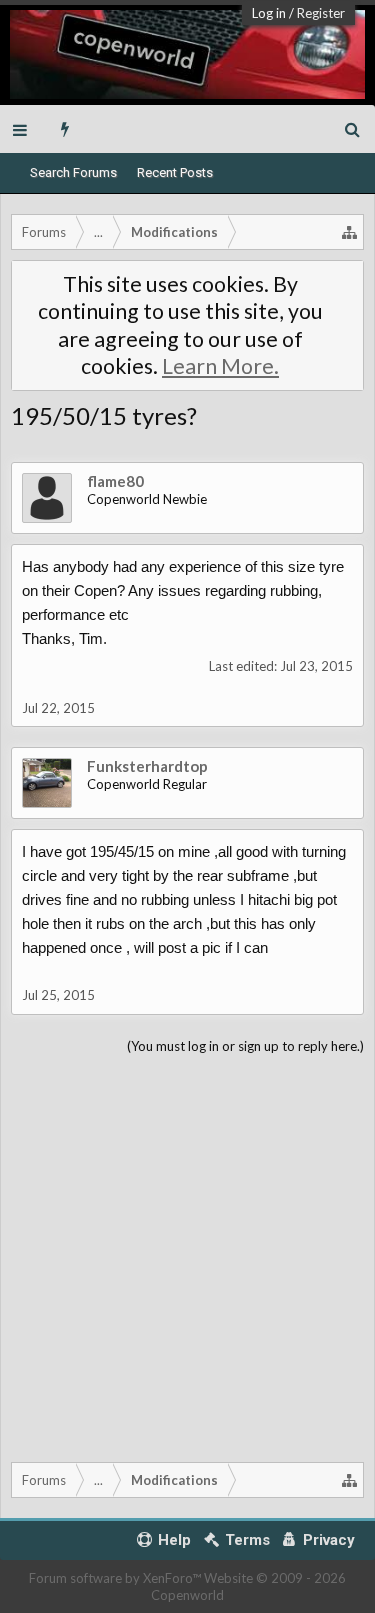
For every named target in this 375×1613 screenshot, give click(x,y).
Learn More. (220, 366)
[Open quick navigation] (350, 232)
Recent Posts (175, 172)
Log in (269, 13)
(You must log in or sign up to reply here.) (245, 1046)
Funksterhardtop (147, 766)
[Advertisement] (187, 1254)
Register (321, 13)
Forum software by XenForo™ (116, 1578)
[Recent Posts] (65, 129)
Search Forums (73, 172)
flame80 (115, 481)
